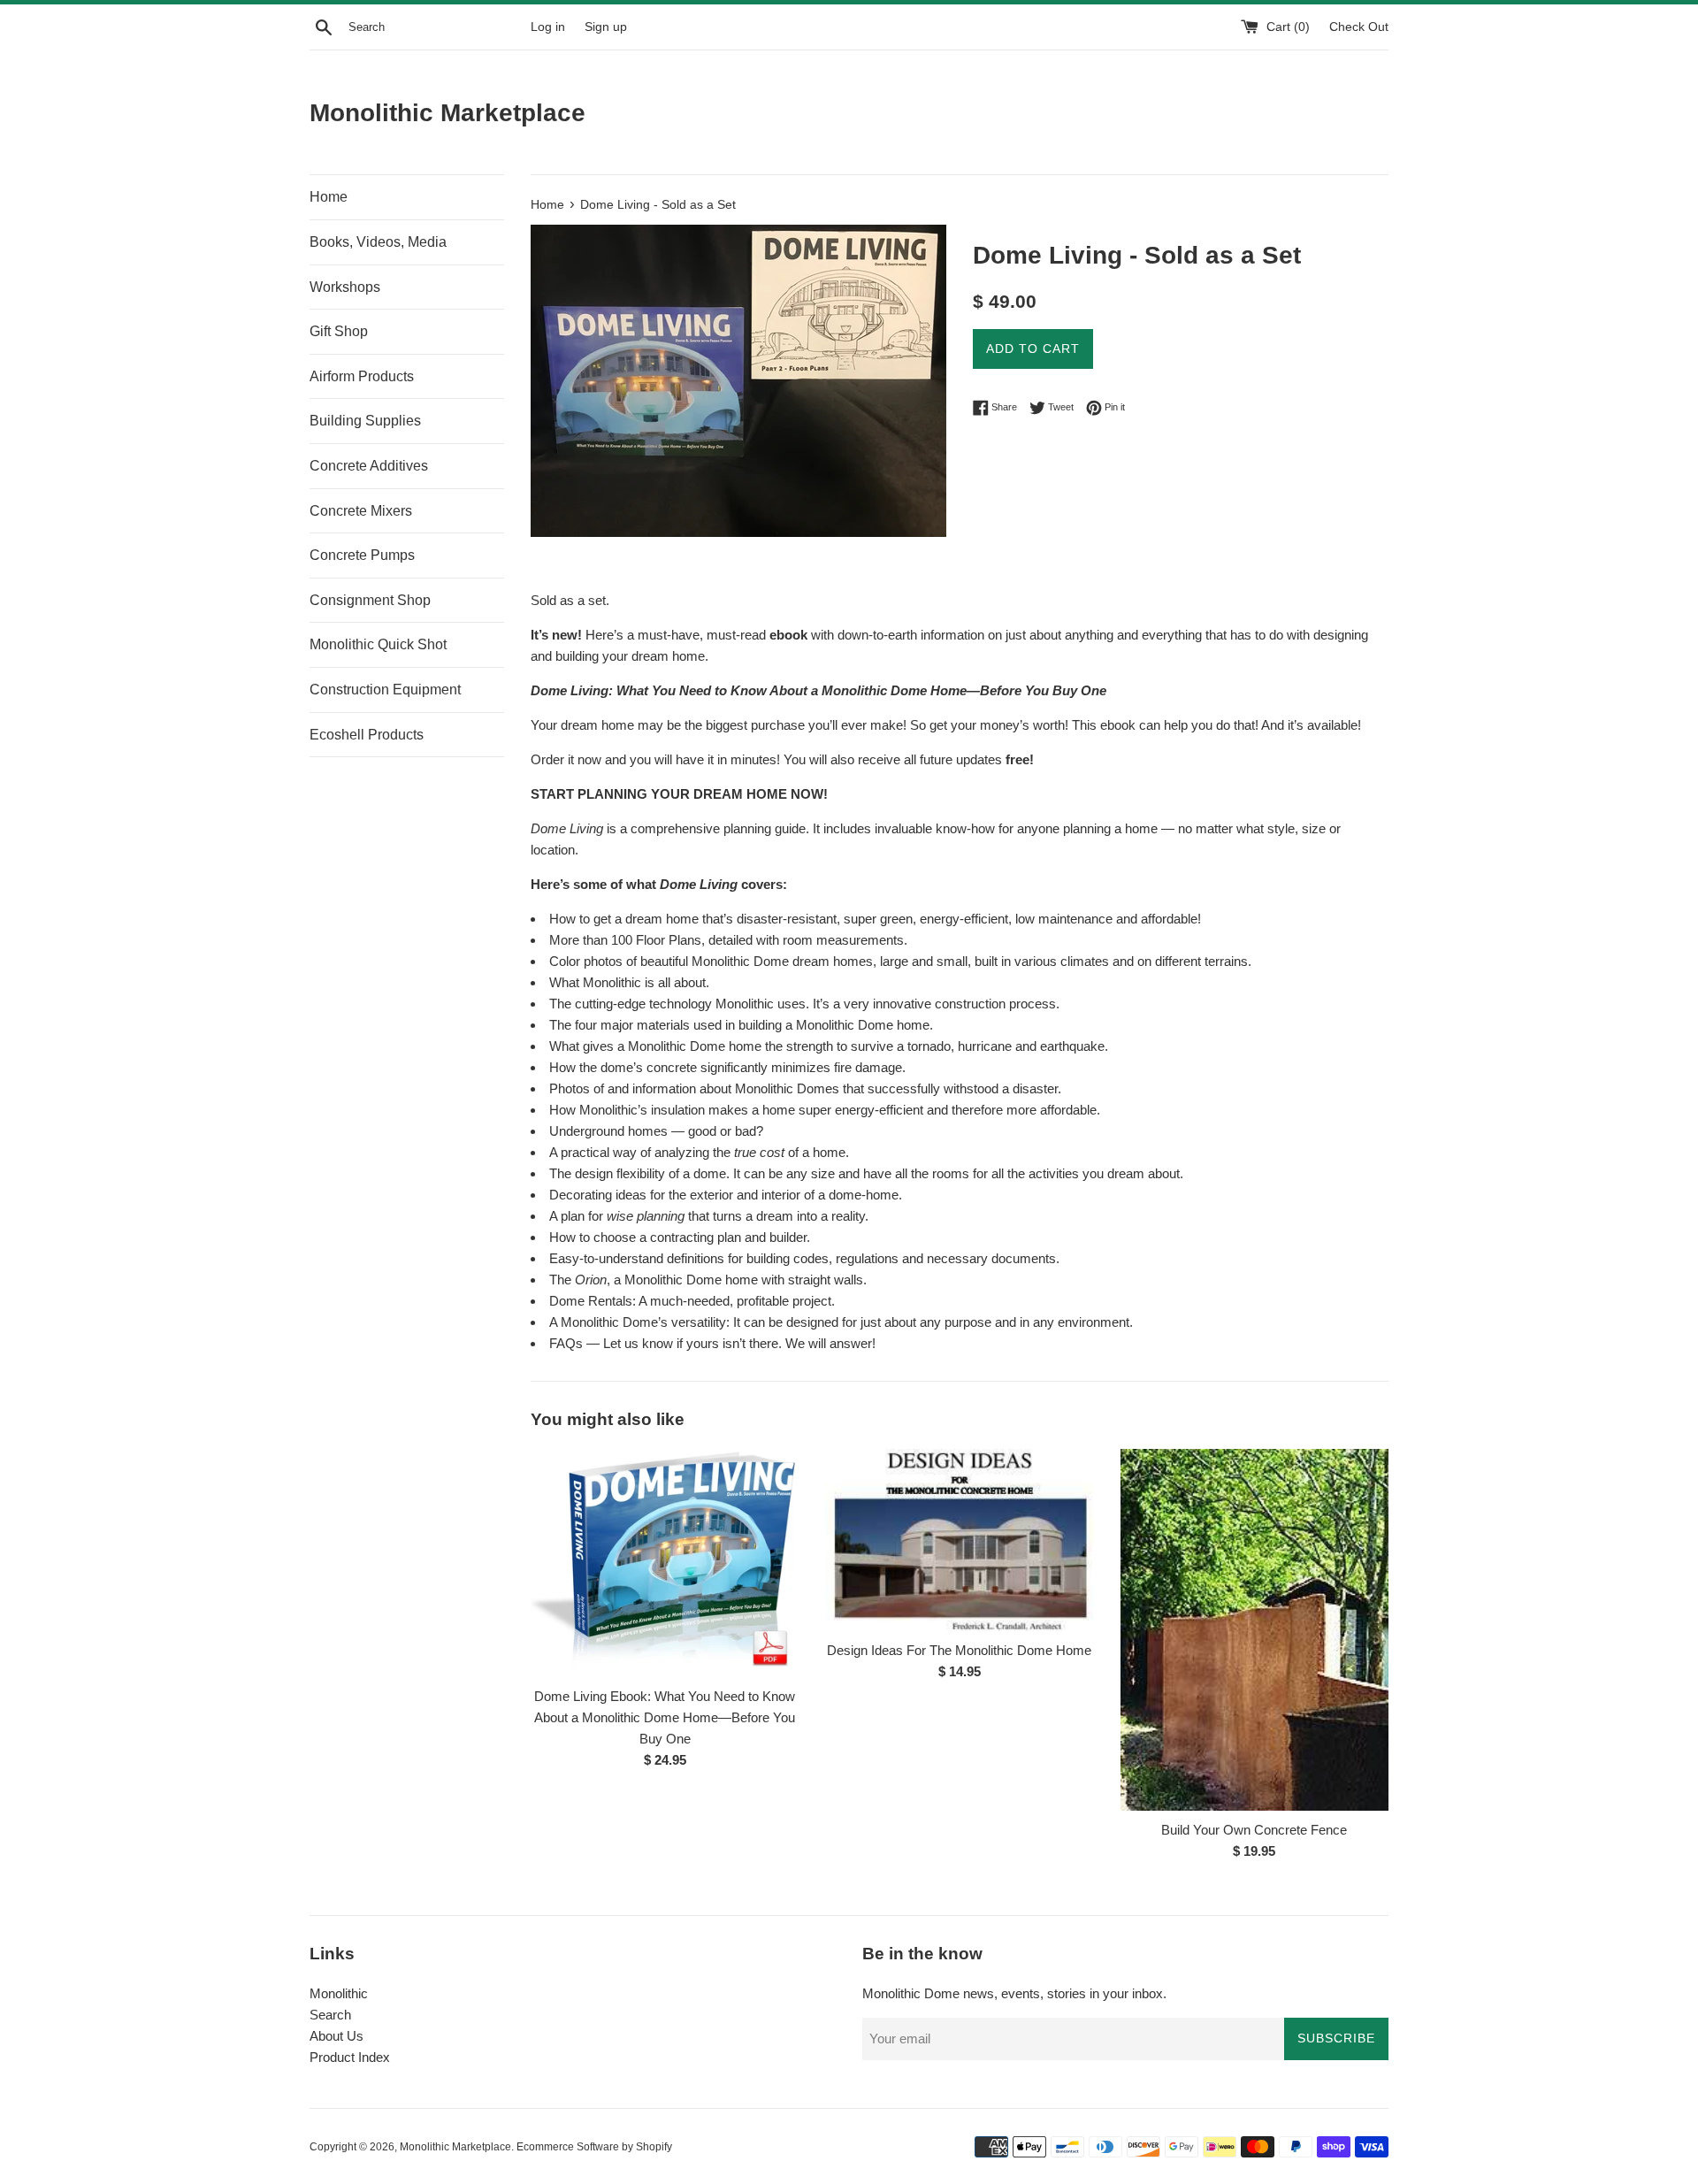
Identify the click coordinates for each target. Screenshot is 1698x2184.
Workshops (345, 287)
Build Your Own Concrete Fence (1254, 1830)
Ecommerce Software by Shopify (594, 2147)
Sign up (606, 27)
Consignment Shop (370, 600)
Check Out (1359, 27)
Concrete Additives (369, 466)
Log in (548, 27)
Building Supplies (365, 421)
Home (329, 197)
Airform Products (362, 376)
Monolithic (339, 1993)
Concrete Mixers (361, 511)
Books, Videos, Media (378, 242)
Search (330, 2015)
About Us (337, 2036)
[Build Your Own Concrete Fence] (1254, 1630)
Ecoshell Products (367, 735)
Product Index (350, 2057)
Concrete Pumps (362, 555)
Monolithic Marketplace (447, 113)
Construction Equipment (385, 690)
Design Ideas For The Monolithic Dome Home (959, 1650)
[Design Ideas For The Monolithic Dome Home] (959, 1540)
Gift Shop (339, 331)
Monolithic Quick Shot (378, 644)
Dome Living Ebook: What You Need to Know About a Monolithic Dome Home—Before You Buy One (665, 1717)
